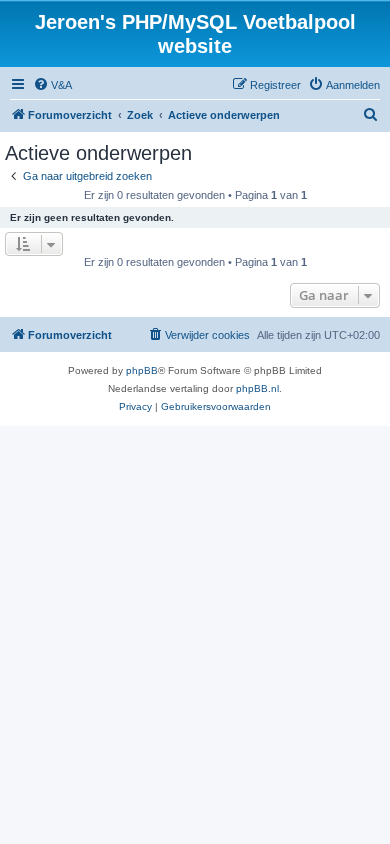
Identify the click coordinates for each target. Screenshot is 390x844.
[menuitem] (52, 85)
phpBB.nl (257, 388)
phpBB (142, 370)
